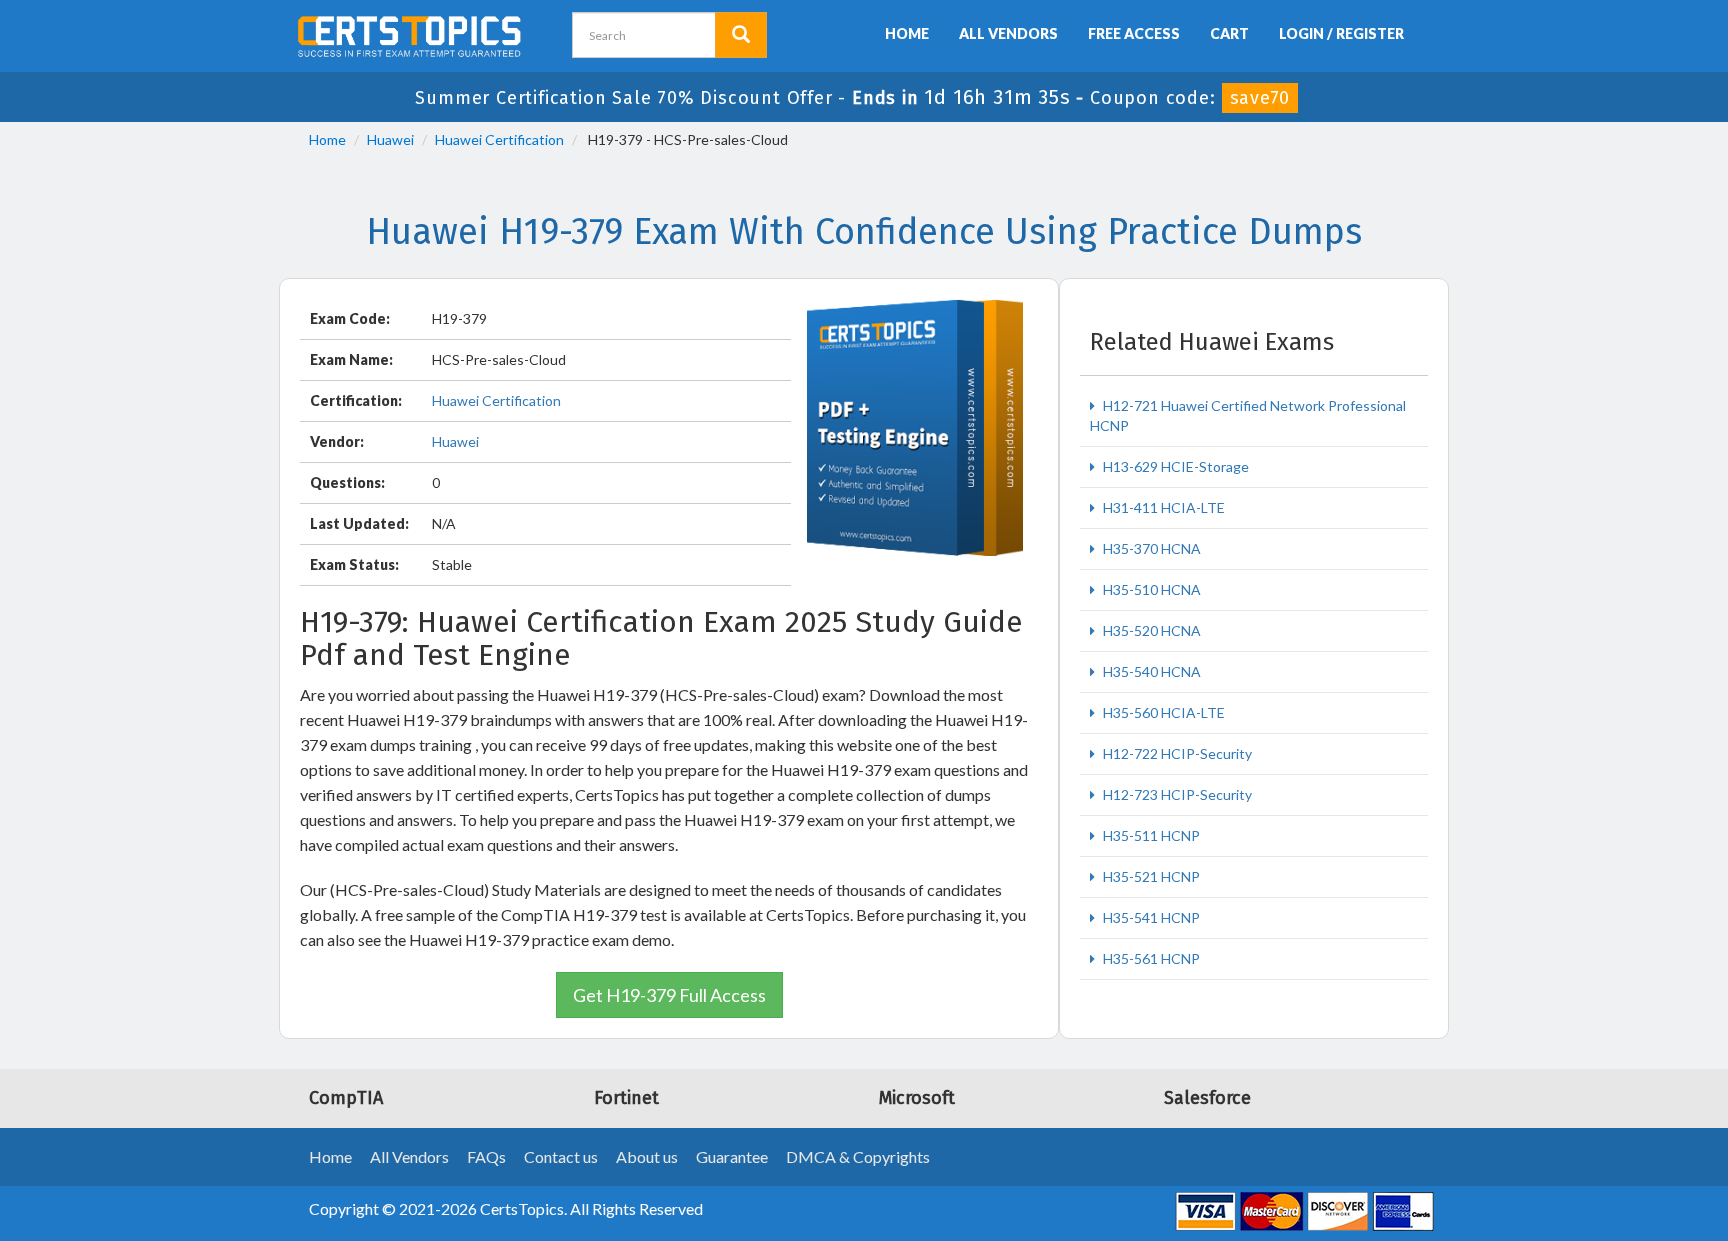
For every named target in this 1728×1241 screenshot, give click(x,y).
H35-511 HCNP (1150, 835)
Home (907, 33)
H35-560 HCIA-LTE (1162, 712)
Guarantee (732, 1156)
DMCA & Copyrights (858, 1156)
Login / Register (1341, 33)
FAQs (486, 1156)
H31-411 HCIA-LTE (1162, 507)
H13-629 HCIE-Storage (1174, 466)
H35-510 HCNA (1150, 589)
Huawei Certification (499, 139)
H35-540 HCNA (1150, 671)
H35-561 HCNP (1150, 958)
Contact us (561, 1156)
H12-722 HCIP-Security (1176, 753)
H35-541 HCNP (1150, 917)
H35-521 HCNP (1150, 876)
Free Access (1134, 33)
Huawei (390, 139)
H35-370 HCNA (1150, 548)
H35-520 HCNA (1150, 630)
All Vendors (1008, 33)
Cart (1229, 33)
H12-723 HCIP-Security (1176, 794)
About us (647, 1156)
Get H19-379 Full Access (669, 995)
